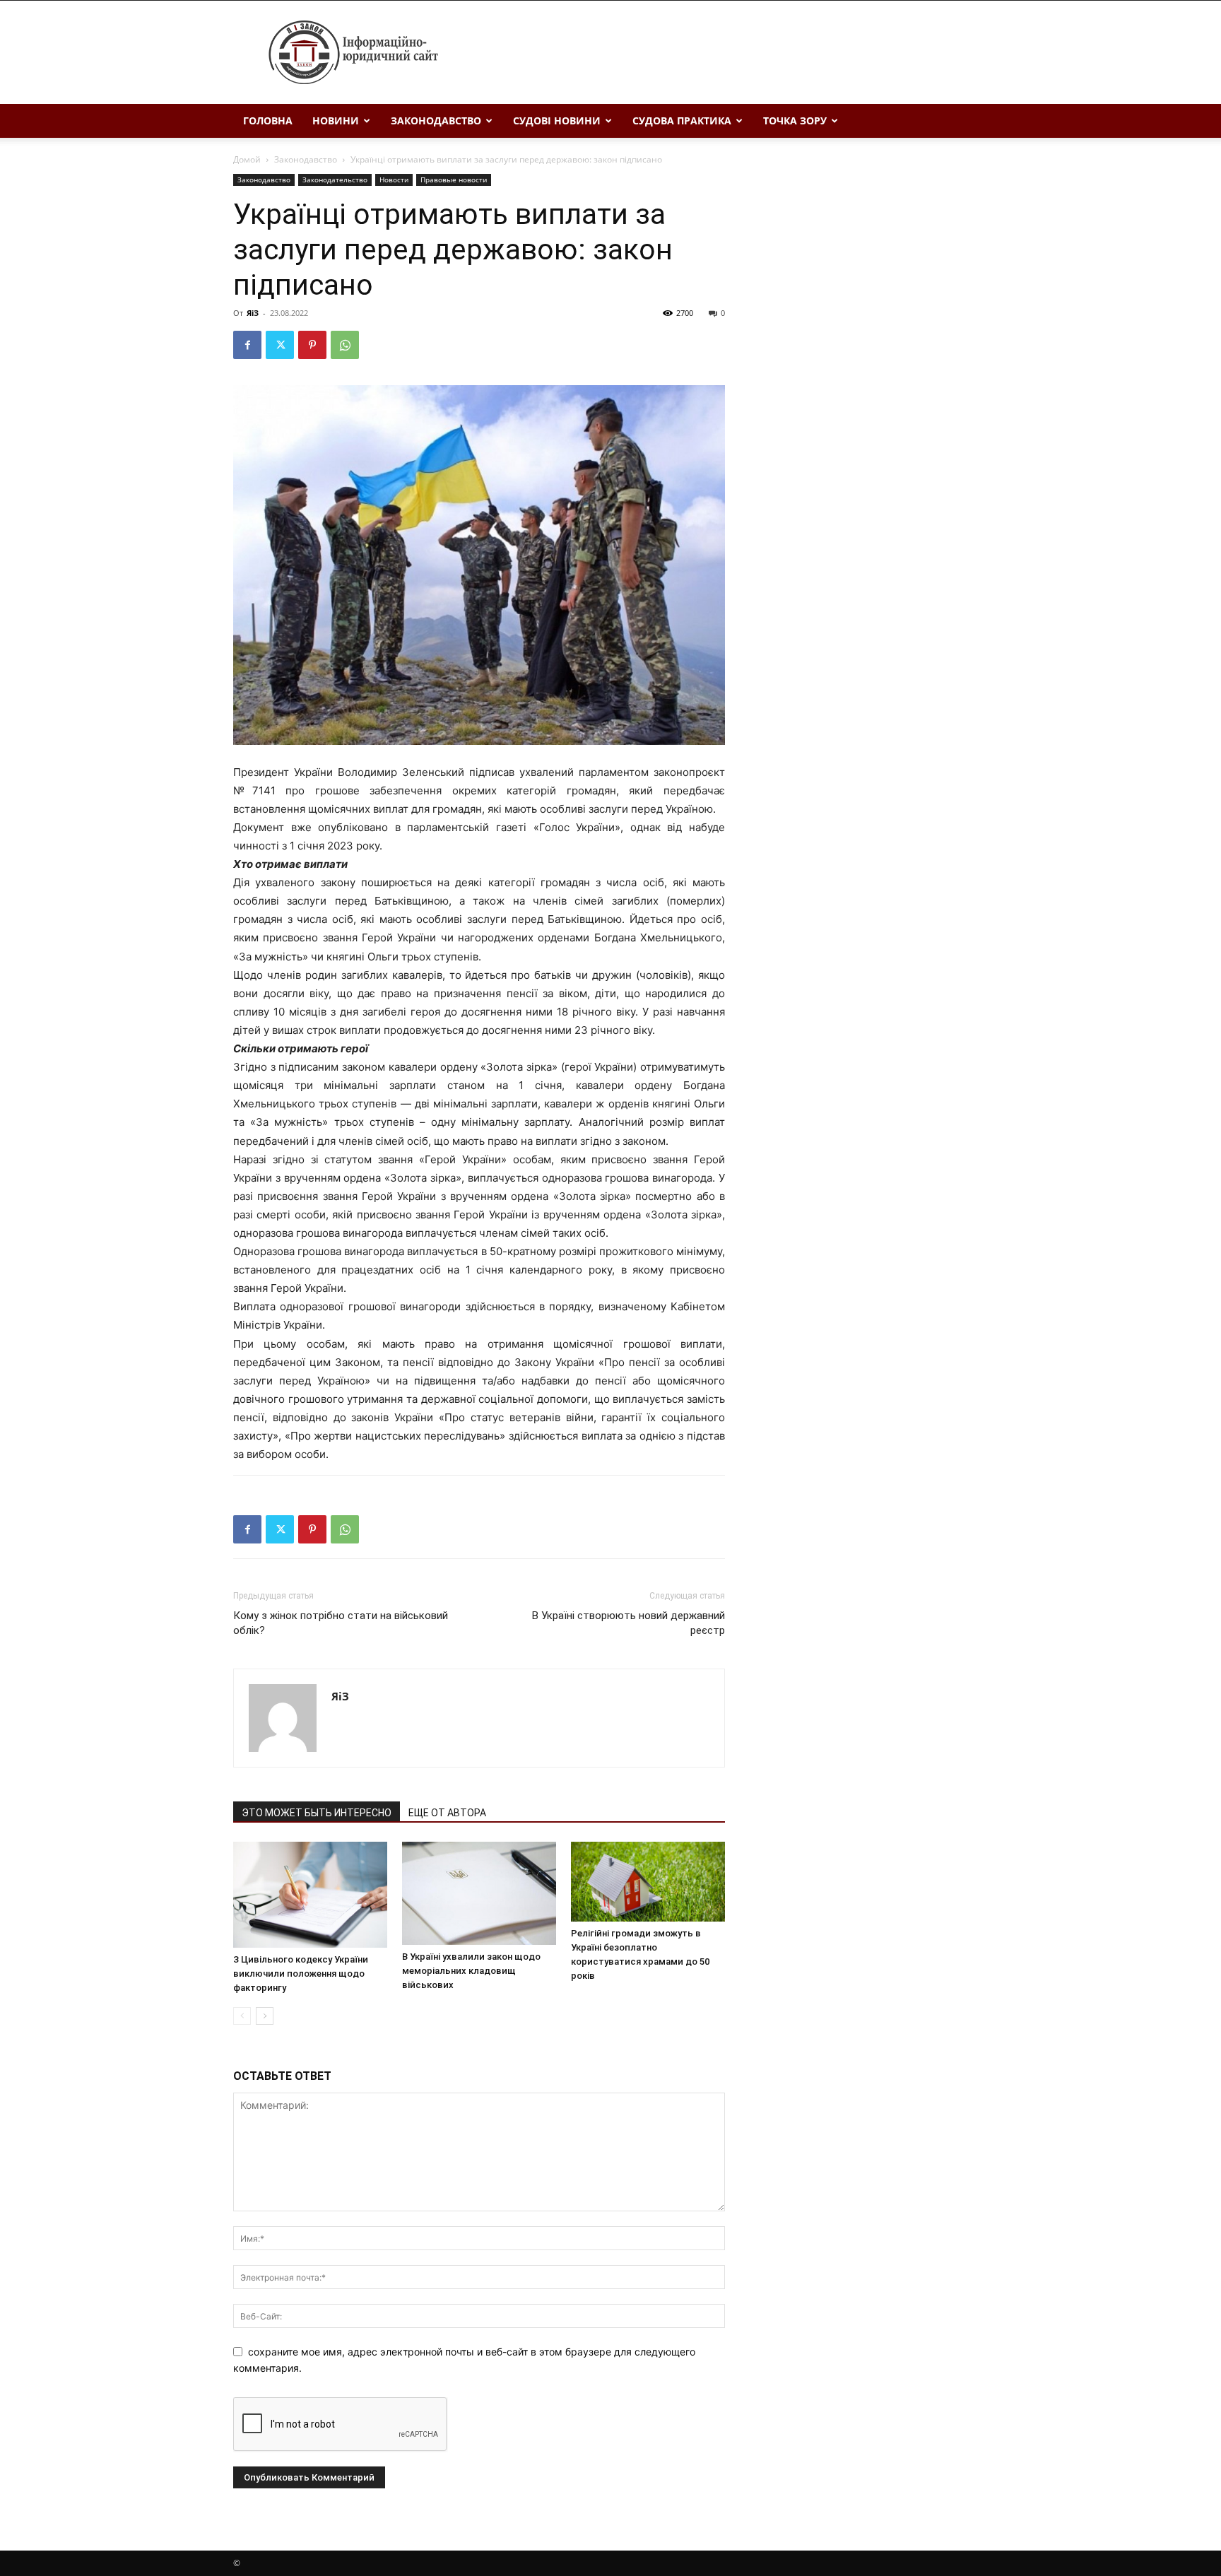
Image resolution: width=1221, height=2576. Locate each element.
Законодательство (335, 180)
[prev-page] (242, 2016)
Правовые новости (454, 180)
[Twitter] (280, 345)
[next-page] (265, 2016)
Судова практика (682, 120)
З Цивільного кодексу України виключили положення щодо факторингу (301, 1974)
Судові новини (557, 120)
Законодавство (436, 120)
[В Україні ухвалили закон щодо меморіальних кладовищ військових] (479, 1893)
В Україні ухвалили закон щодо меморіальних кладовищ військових (471, 1971)
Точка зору (795, 120)
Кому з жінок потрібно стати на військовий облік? (341, 1623)
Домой (247, 159)
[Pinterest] (312, 345)
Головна (268, 120)
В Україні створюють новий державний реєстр (629, 1623)
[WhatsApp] (345, 345)
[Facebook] (247, 345)
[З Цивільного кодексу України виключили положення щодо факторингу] (310, 1895)
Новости (394, 180)
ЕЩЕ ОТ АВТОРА (447, 1813)
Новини (336, 120)
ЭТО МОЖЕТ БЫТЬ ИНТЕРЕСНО (317, 1813)
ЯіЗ (253, 313)
